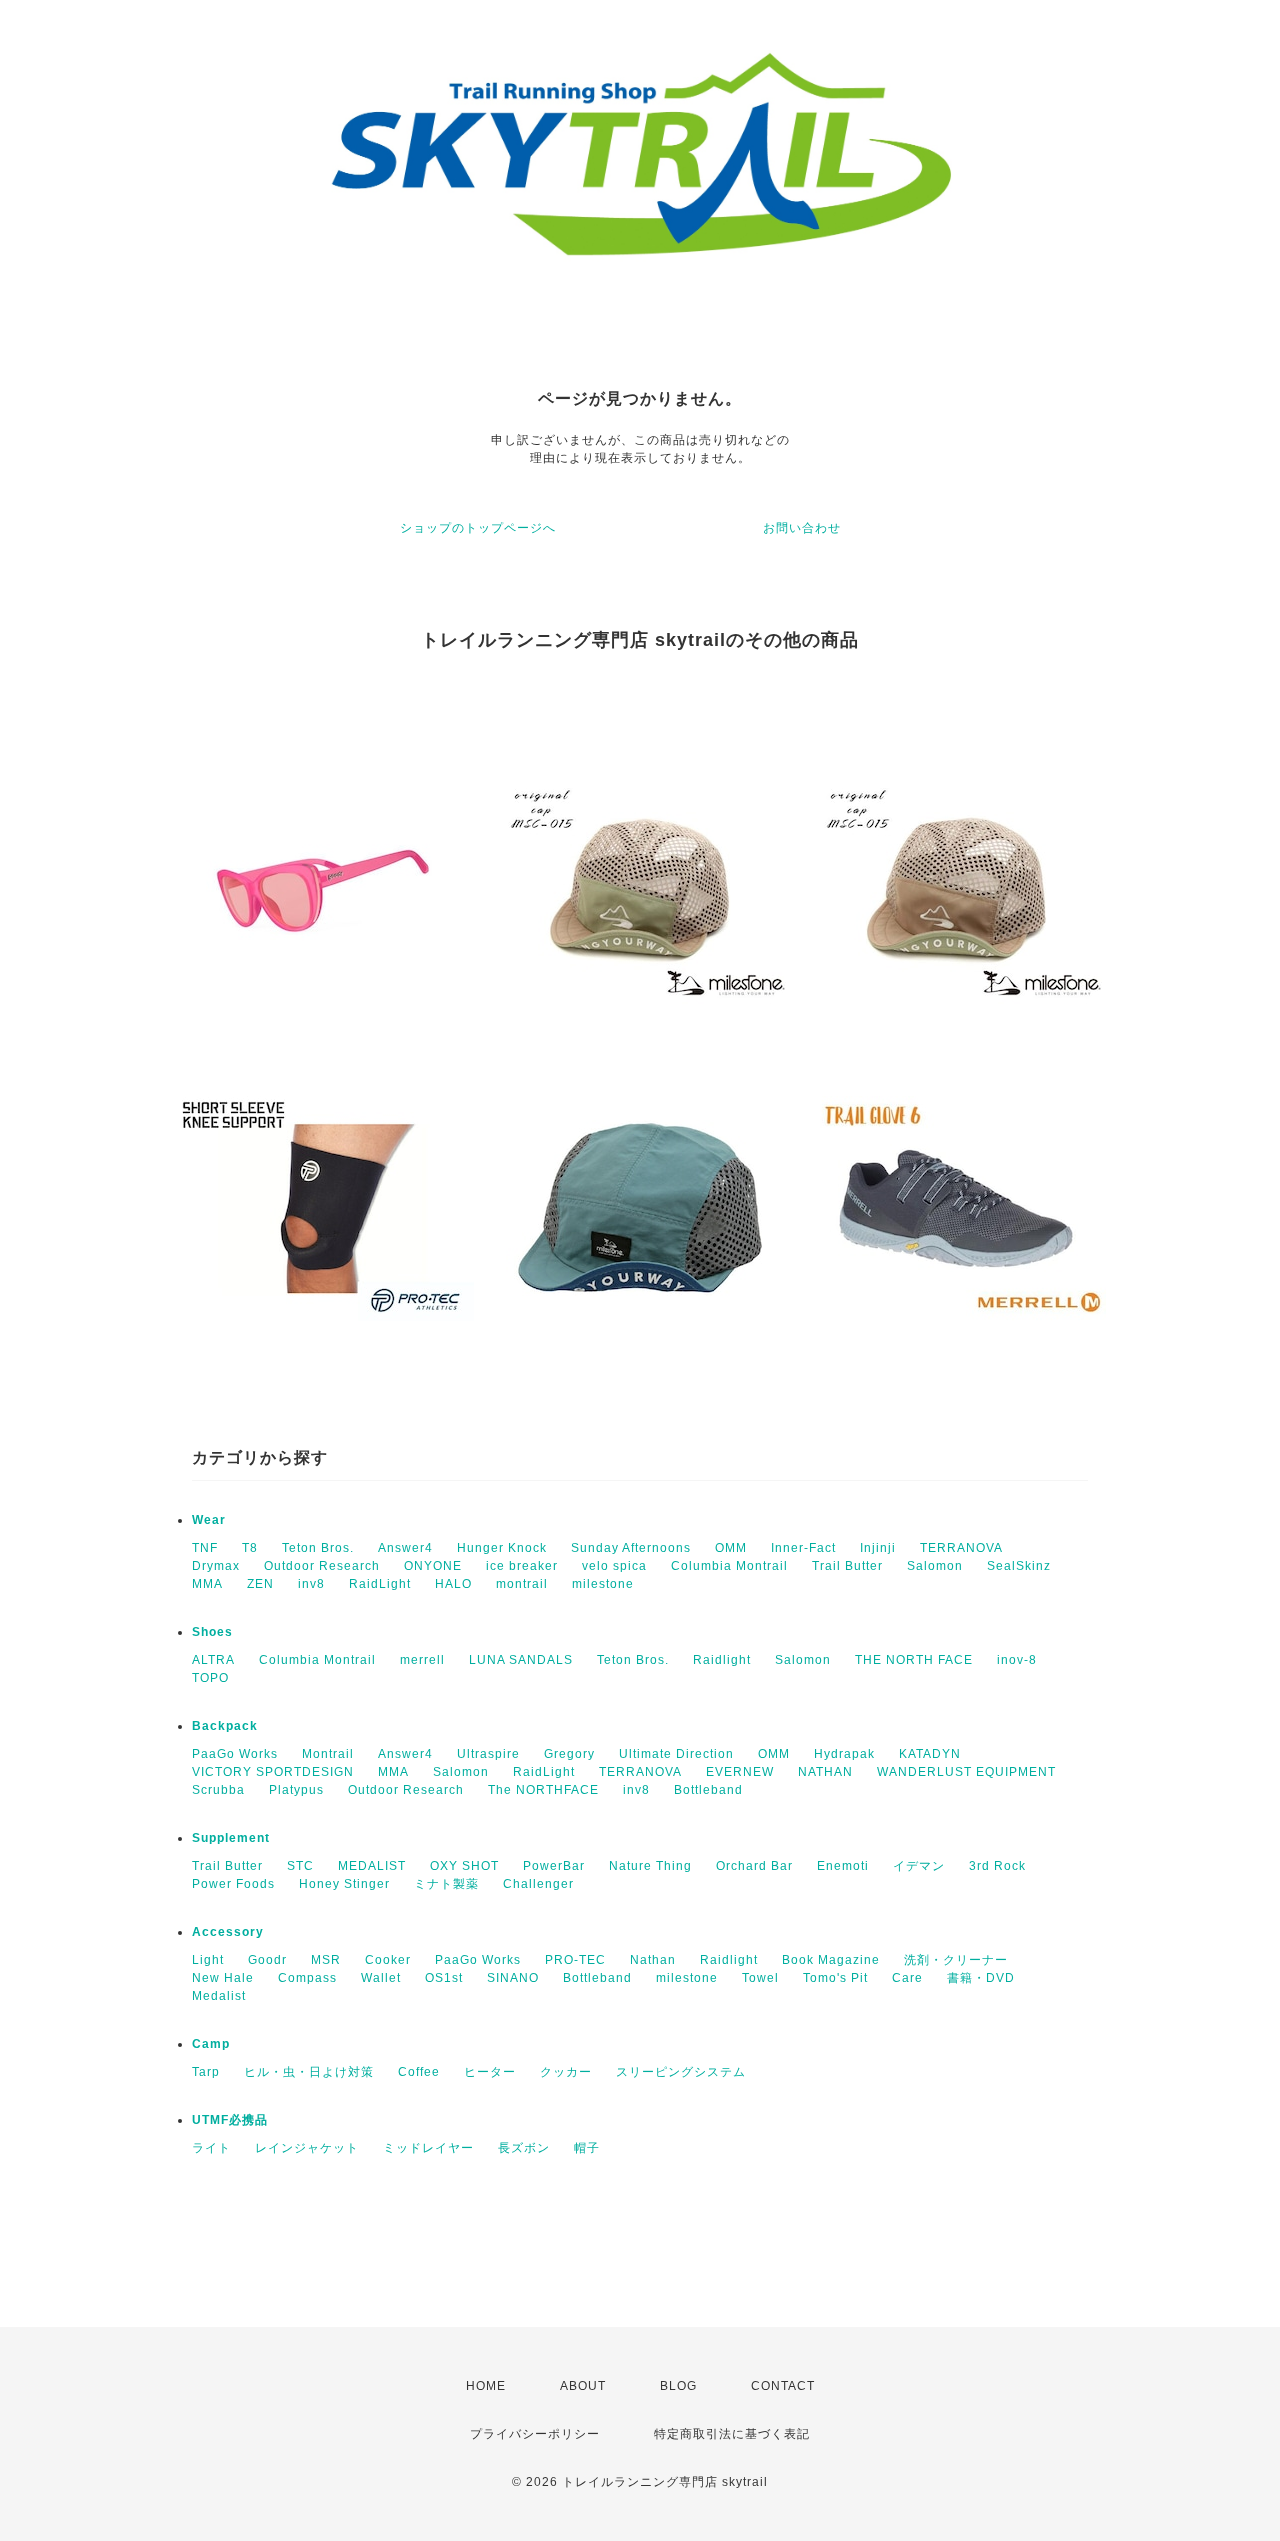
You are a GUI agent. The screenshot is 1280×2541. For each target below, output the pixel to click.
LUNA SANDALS (521, 1660)
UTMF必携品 (230, 2120)
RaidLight (380, 1584)
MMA (207, 1584)
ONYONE (433, 1566)
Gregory (569, 1754)
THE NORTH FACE (914, 1660)
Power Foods (233, 1884)
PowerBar (554, 1866)
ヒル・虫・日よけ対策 (309, 2072)
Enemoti (843, 1866)
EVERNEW (740, 1772)
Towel (760, 1978)
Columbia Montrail (729, 1566)
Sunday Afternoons (631, 1548)
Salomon (935, 1566)
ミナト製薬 (446, 1884)
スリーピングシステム (681, 2072)
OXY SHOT (464, 1866)
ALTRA (213, 1660)
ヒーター (490, 2072)
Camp (211, 2044)
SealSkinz (1019, 1566)
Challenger (538, 1884)
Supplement (231, 1838)
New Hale (223, 1978)
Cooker (388, 1960)
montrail (522, 1584)
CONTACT (783, 2386)
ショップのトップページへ (478, 528)
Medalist (219, 1996)
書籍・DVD (981, 1978)
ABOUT (583, 2386)
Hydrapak (844, 1754)
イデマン (919, 1866)
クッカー (566, 2072)
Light (208, 1960)
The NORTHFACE (543, 1790)
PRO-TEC (575, 1960)
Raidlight (722, 1660)
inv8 (311, 1584)
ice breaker (522, 1566)
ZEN (260, 1584)
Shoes (212, 1632)
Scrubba (218, 1790)
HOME (486, 2386)
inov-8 (1017, 1660)
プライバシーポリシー (535, 2434)
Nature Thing (650, 1866)
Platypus (296, 1790)
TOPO (210, 1678)
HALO (453, 1584)
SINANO (513, 1978)
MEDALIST (372, 1866)
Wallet (381, 1978)
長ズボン (524, 2148)
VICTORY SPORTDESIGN (273, 1772)
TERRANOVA (961, 1548)
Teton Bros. (318, 1548)
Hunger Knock (502, 1548)
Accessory (228, 1932)
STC (300, 1866)
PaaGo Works (235, 1754)
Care (907, 1978)
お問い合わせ (802, 528)
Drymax (216, 1566)
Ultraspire (488, 1754)
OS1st (444, 1978)
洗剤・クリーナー (956, 1960)
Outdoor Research (322, 1566)
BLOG (678, 2386)
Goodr (267, 1960)
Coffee (419, 2072)
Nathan (653, 1960)
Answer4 (405, 1548)
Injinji (878, 1548)
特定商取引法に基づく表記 (732, 2434)
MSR (326, 1960)
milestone (603, 1584)
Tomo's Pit (835, 1978)
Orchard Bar (754, 1866)
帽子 (587, 2148)
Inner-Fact (803, 1548)
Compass (307, 1978)
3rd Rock (997, 1866)
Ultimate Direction (676, 1754)
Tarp (206, 2072)
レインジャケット (307, 2148)
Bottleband (708, 1790)
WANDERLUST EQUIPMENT (966, 1772)
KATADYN (930, 1754)
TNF (205, 1548)
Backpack (225, 1726)
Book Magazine (831, 1960)
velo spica (614, 1566)
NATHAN (825, 1772)
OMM (731, 1548)
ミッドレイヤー (428, 2148)
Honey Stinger (344, 1884)
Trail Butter (847, 1566)
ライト (211, 2148)
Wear (209, 1520)
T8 (250, 1548)
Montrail (328, 1754)
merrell (422, 1660)
